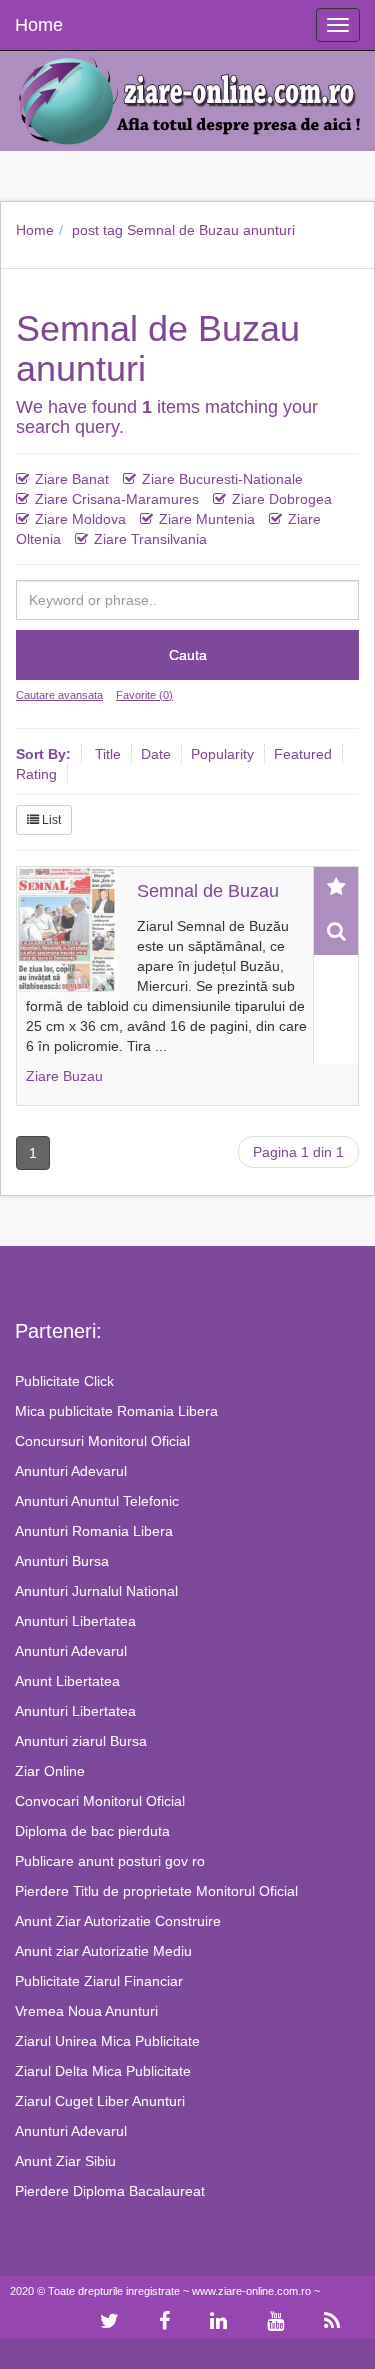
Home (35, 230)
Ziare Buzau (64, 1076)
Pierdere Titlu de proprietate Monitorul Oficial (156, 1891)
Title (108, 754)
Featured (303, 754)
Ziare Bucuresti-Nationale (222, 479)
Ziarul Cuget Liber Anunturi (100, 2101)
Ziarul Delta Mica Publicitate (103, 2071)
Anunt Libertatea (67, 1681)
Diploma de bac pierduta (92, 1831)
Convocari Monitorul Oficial (100, 1801)
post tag (97, 230)
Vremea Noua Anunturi (86, 2011)
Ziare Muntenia (207, 519)
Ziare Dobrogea (282, 499)
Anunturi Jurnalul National (96, 1591)
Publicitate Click (64, 1381)
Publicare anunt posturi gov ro (110, 1861)
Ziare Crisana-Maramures (117, 499)
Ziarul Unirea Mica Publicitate (107, 2041)
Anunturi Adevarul (71, 1471)
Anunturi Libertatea (75, 1621)
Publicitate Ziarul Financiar (99, 1981)
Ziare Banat (72, 479)
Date (156, 754)
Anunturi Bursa (62, 1561)
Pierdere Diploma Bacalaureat (110, 2191)
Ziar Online (50, 1771)
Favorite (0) (144, 695)
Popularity (222, 754)
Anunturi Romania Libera (94, 1531)
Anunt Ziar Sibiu (65, 2161)
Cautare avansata (59, 695)
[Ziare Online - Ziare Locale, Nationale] (188, 99)
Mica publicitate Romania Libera (116, 1411)
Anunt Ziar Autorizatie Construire (118, 1921)
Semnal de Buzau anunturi (211, 230)
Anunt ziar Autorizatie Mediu (103, 1951)
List (50, 820)
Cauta (188, 655)
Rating (36, 774)
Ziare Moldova (80, 519)
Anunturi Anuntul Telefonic (97, 1501)
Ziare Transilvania (150, 539)
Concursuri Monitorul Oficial (102, 1441)
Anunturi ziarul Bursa (81, 1741)
